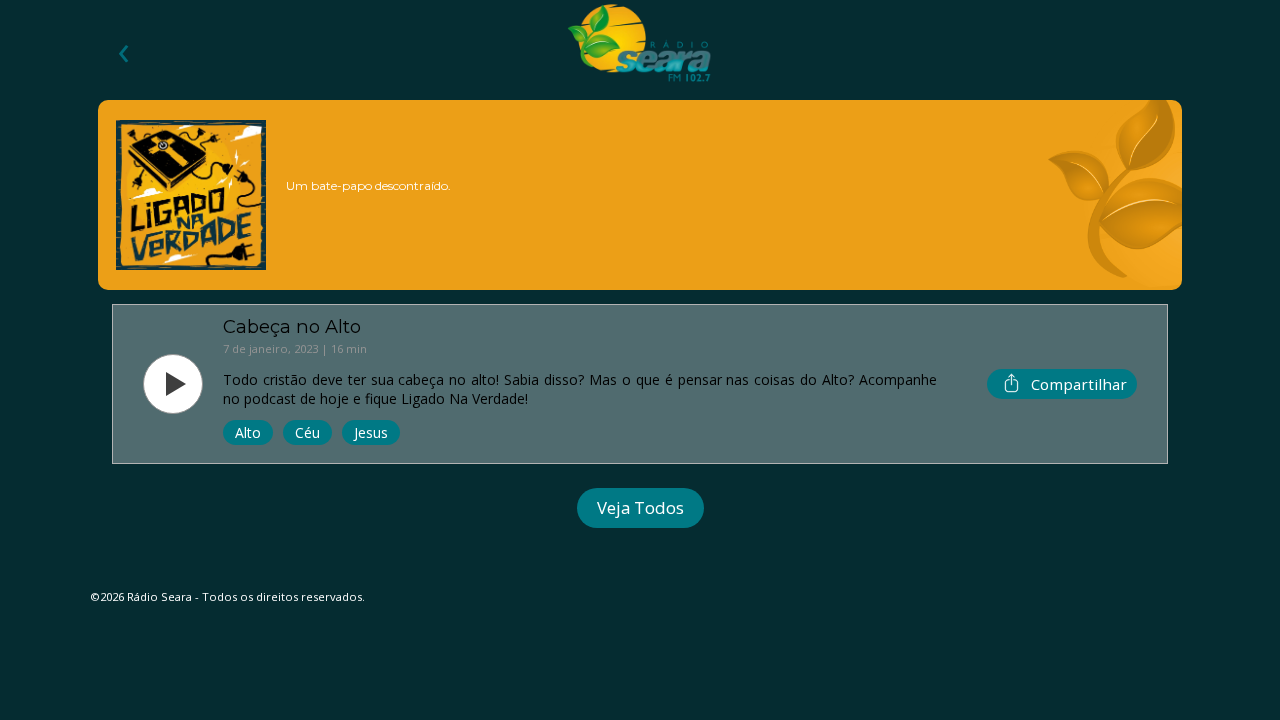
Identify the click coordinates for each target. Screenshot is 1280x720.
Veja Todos (640, 507)
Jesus (371, 432)
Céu (307, 432)
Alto (248, 432)
